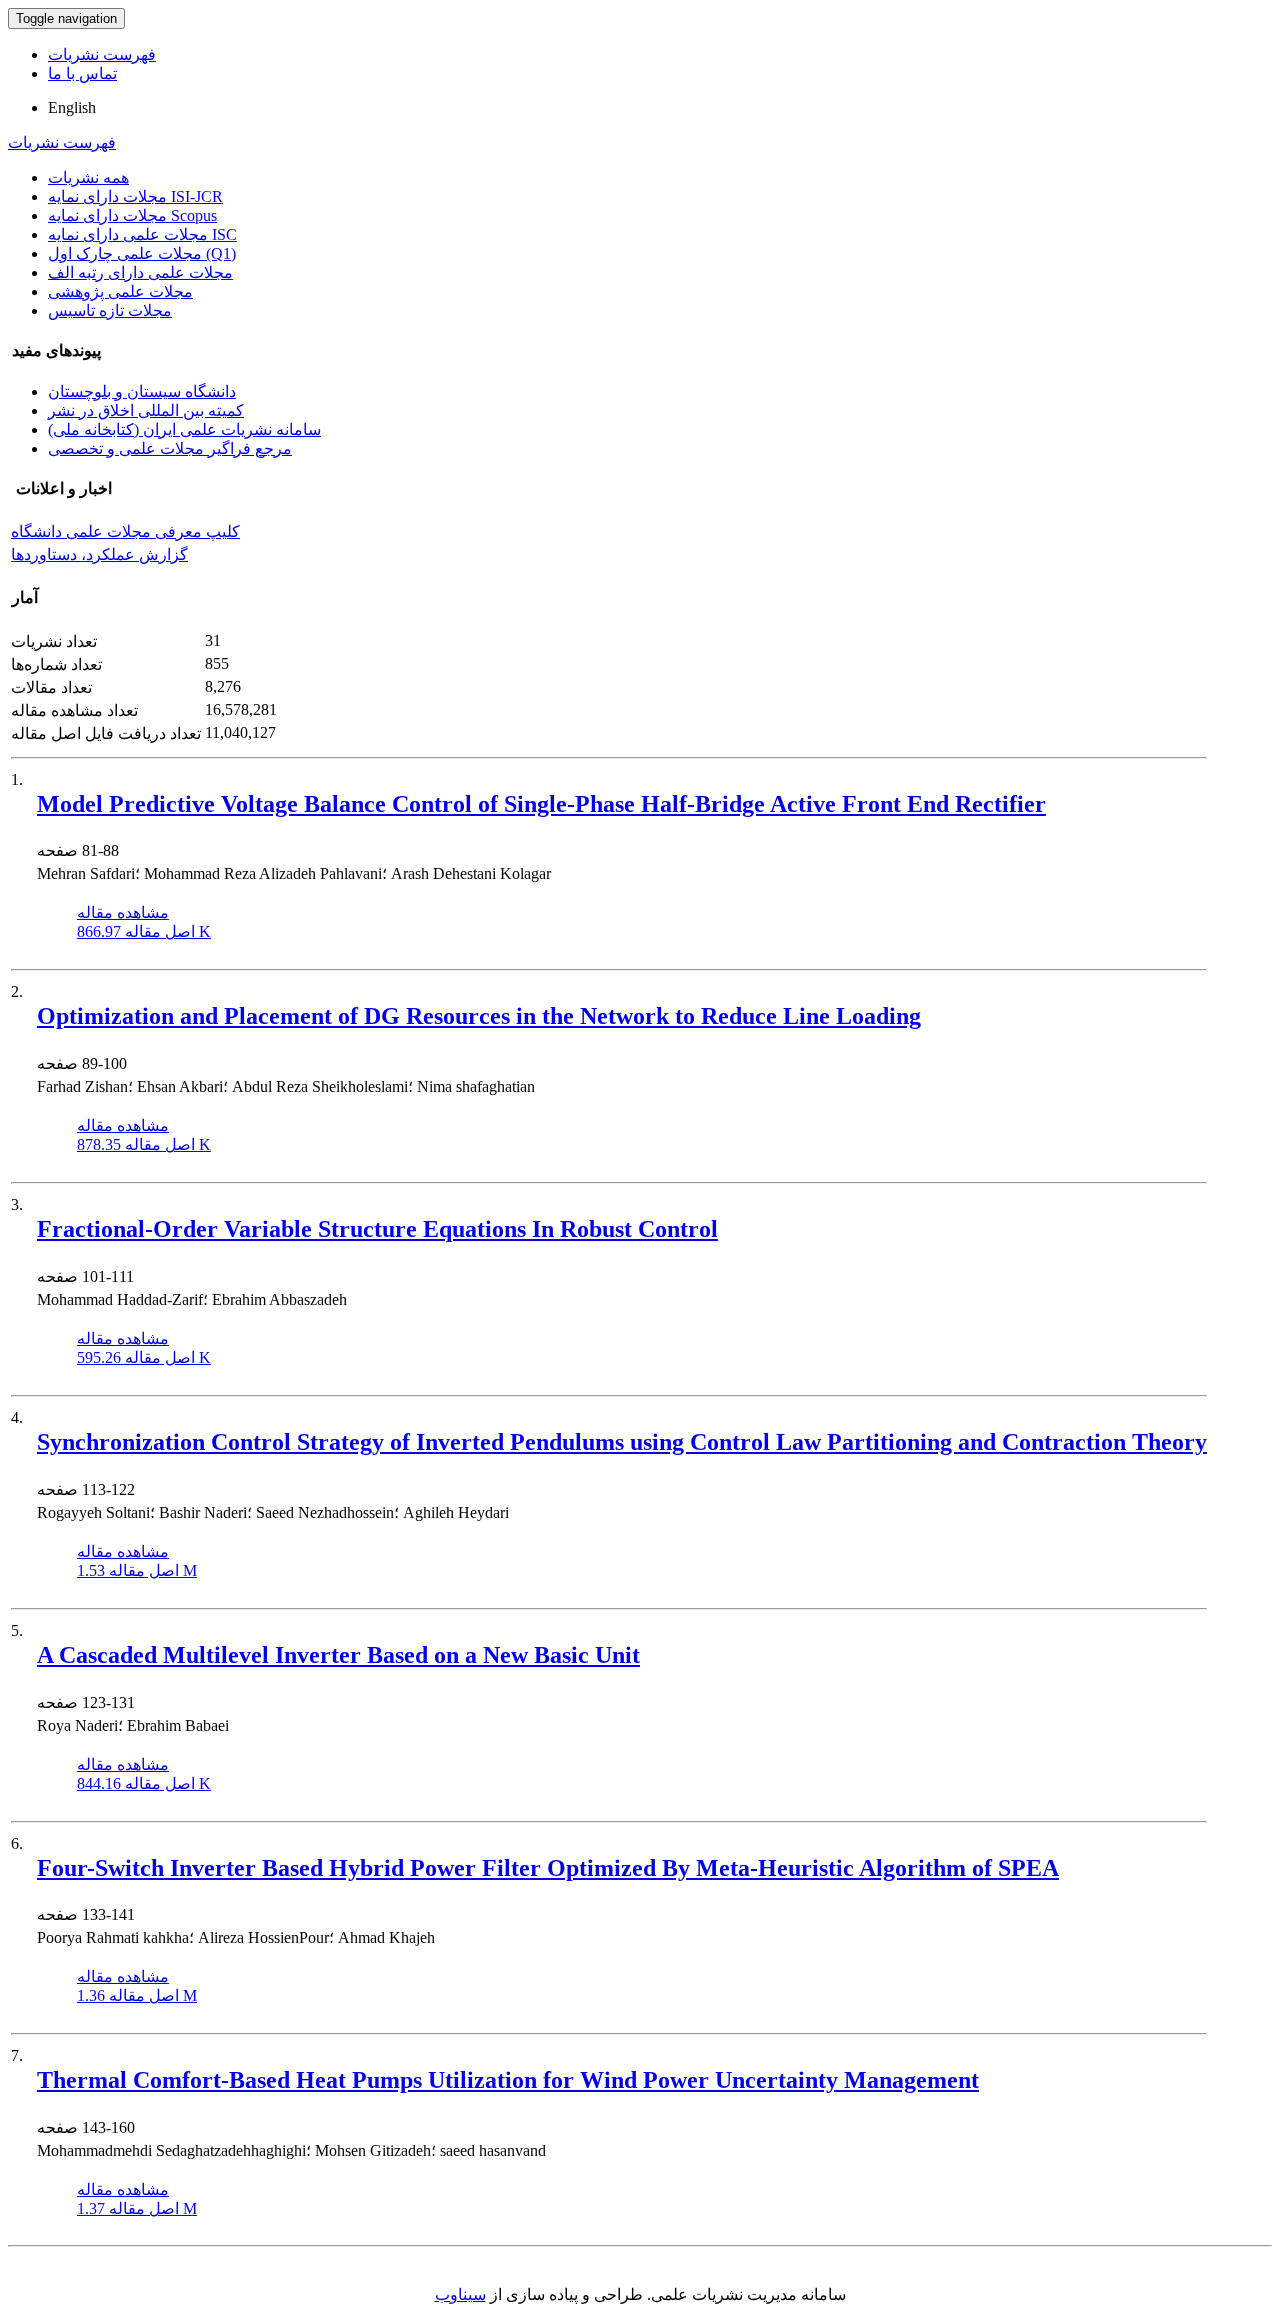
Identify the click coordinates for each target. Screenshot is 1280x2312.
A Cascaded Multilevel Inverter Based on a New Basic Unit (338, 1655)
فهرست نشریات (102, 54)
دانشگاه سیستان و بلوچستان (142, 391)
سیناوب (460, 2294)
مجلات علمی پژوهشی (120, 291)
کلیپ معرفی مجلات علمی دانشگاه (125, 531)
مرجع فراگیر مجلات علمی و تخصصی (170, 448)
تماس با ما (82, 73)
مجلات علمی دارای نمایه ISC (142, 234)
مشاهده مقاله (123, 912)
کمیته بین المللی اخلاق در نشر (146, 410)
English (72, 107)
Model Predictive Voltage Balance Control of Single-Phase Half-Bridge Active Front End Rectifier (541, 804)
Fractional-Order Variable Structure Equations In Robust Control (377, 1229)
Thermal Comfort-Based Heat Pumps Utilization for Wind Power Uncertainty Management (508, 2080)
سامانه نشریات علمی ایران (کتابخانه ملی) (184, 429)
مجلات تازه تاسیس (110, 310)
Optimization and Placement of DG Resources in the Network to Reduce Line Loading (479, 1016)
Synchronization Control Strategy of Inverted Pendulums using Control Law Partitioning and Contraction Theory (622, 1442)
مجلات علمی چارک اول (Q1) (142, 253)
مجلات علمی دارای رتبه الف (140, 272)
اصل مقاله (144, 931)
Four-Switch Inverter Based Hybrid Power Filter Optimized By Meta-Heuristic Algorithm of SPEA (548, 1868)
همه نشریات (88, 177)
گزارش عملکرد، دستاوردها (99, 554)
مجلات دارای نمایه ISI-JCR (135, 196)
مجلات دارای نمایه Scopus (132, 215)
